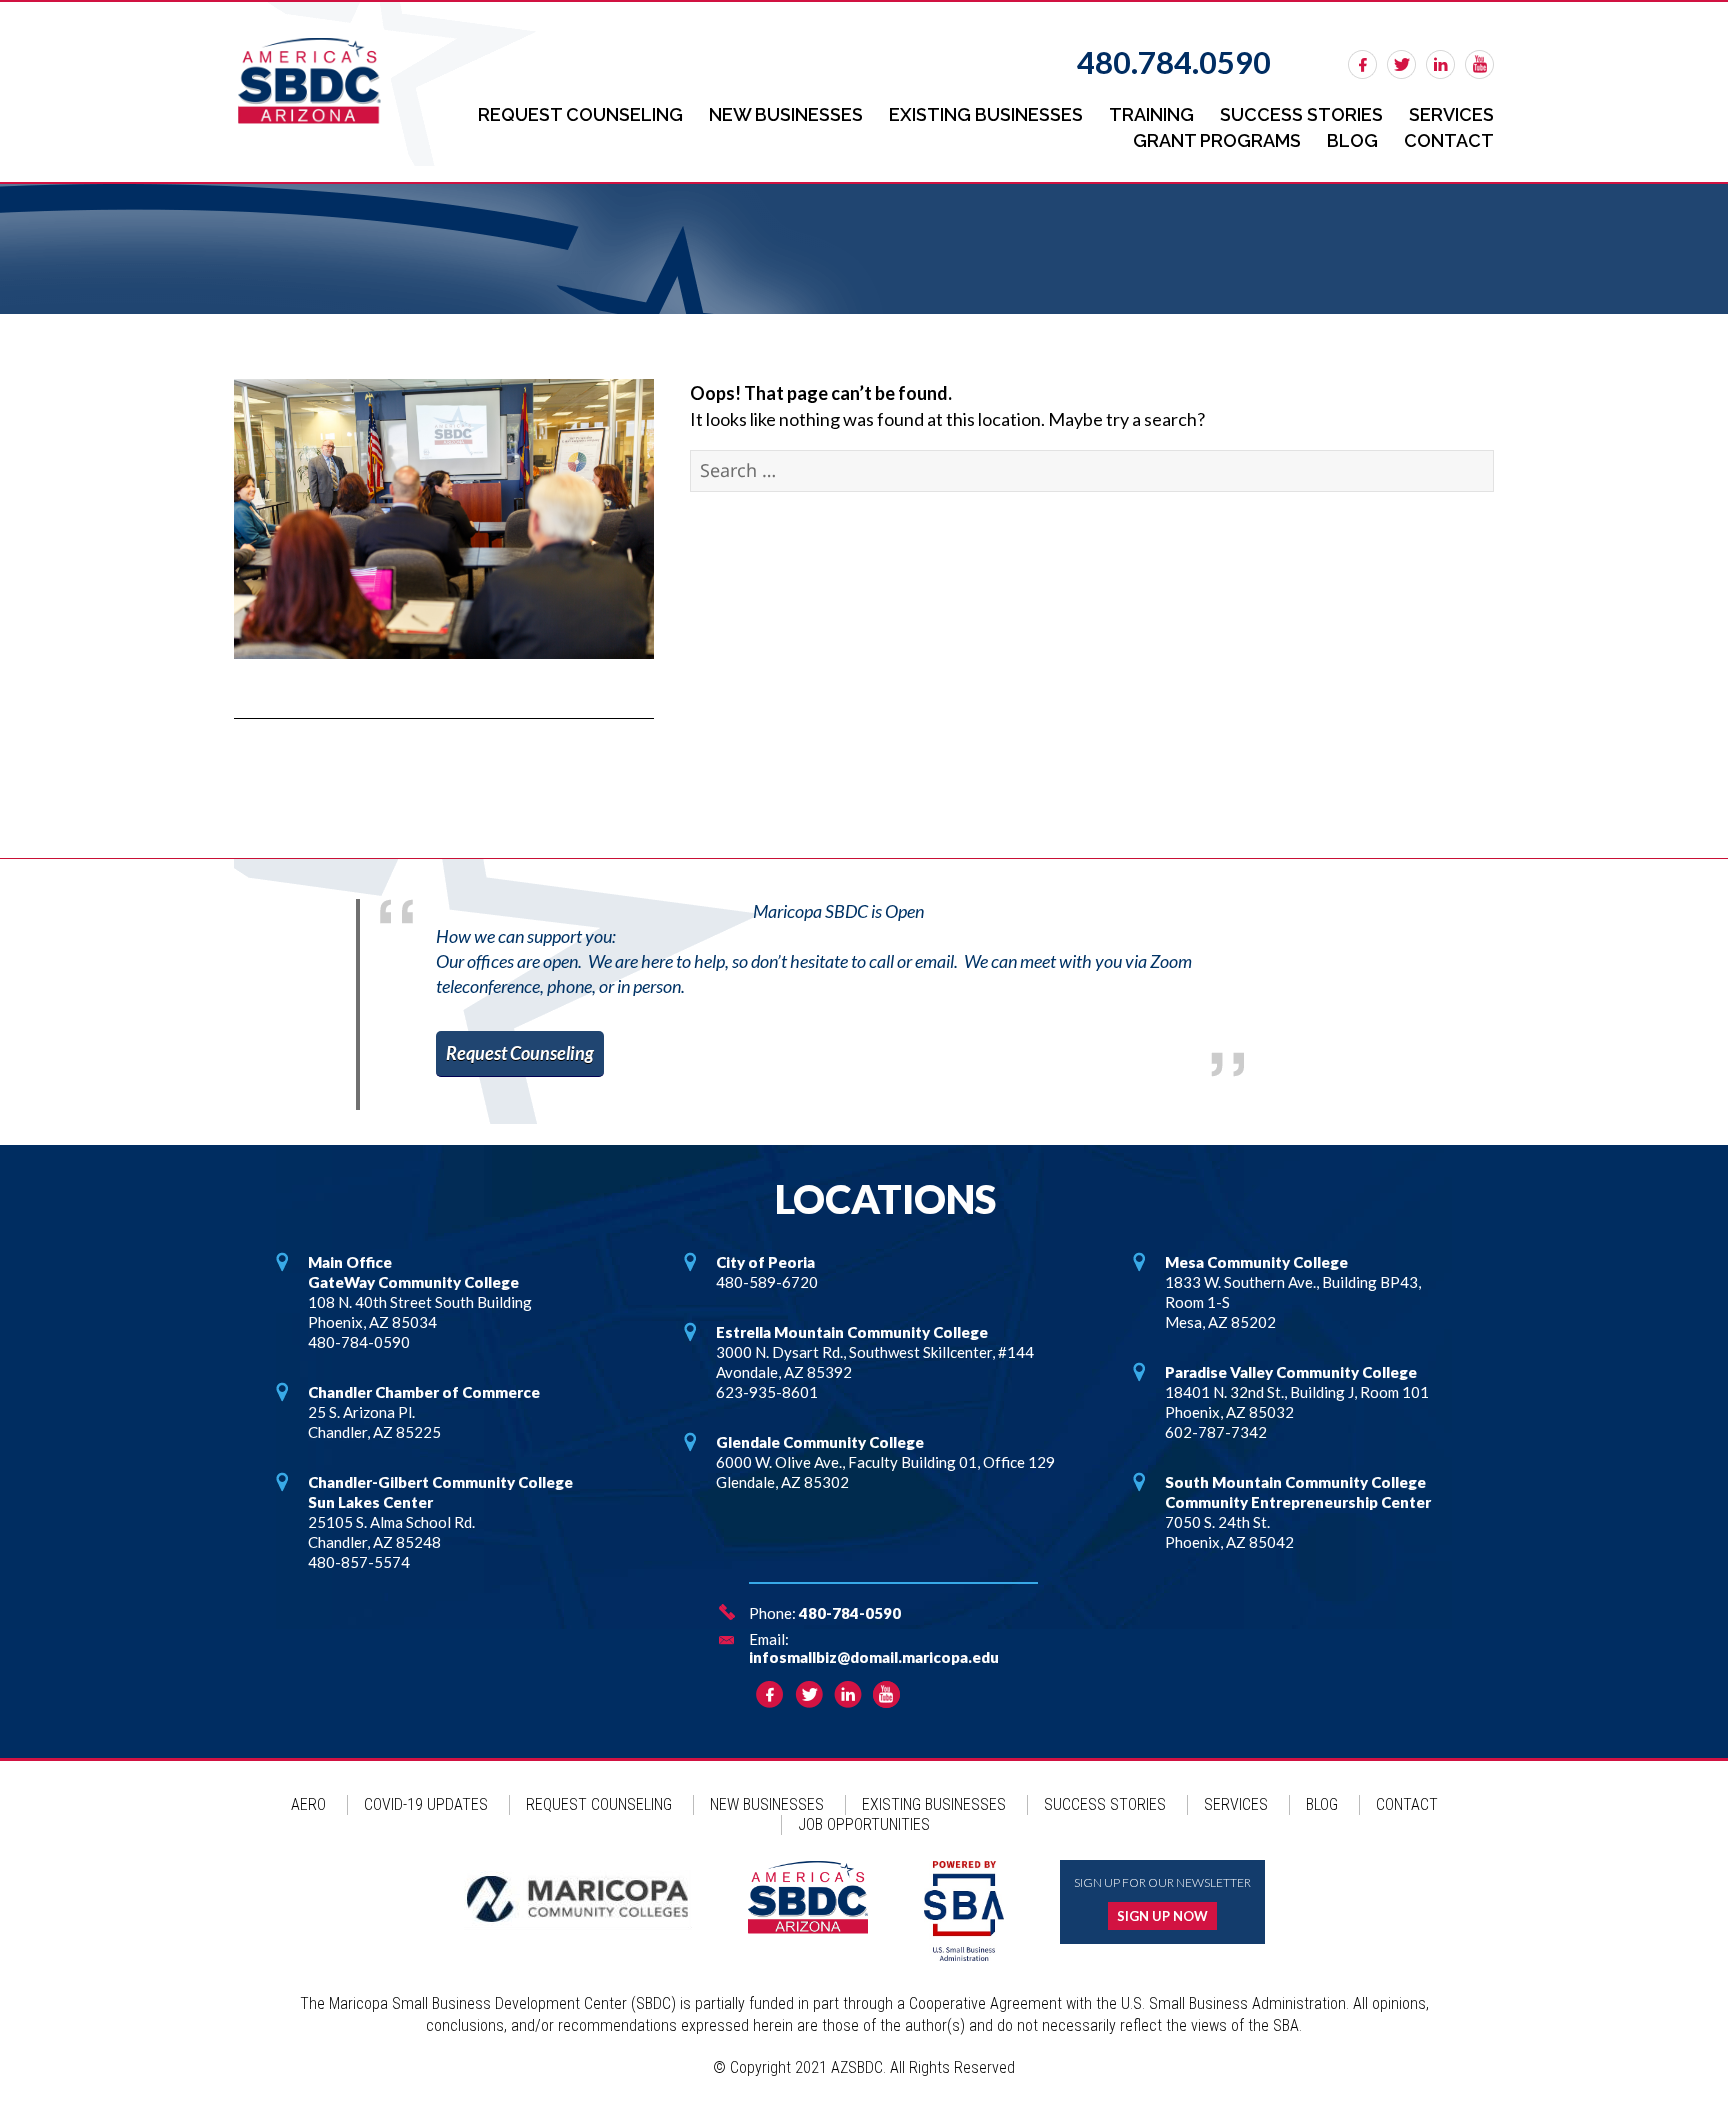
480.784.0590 (1174, 62)
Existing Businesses (986, 114)
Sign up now (1162, 1916)
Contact (1449, 140)
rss (1479, 64)
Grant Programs (1217, 140)
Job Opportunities (864, 1824)
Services (1451, 114)
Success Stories (1301, 114)
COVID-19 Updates (426, 1804)
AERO (308, 1804)
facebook (1362, 64)
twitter (1401, 64)
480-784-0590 (850, 1613)
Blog (1352, 140)
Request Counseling (580, 114)
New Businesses (786, 114)
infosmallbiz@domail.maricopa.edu (874, 1657)
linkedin (1440, 64)
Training (1151, 114)
